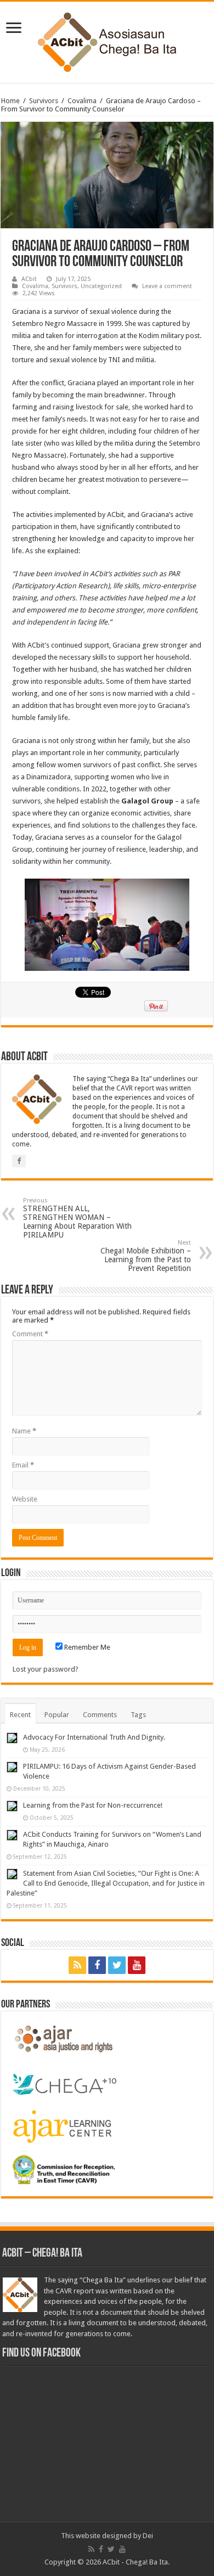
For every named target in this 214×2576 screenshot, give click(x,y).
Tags (138, 1715)
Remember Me (86, 1647)
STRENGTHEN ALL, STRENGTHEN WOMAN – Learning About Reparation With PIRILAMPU (77, 1218)
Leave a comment (167, 286)
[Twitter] (117, 1965)
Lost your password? (46, 1669)
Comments (100, 1715)
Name (24, 1431)
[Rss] (77, 1965)
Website (25, 1499)
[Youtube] (137, 1965)
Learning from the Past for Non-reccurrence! (93, 1805)
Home (10, 101)
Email (23, 1465)
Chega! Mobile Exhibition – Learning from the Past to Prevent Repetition (146, 1256)
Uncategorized (101, 286)
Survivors (44, 101)
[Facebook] (97, 1965)
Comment (30, 1334)
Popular (57, 1715)
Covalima (82, 101)
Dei (148, 2536)
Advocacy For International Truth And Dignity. (94, 1737)
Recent (20, 1715)
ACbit (29, 279)
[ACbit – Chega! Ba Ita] (107, 40)
